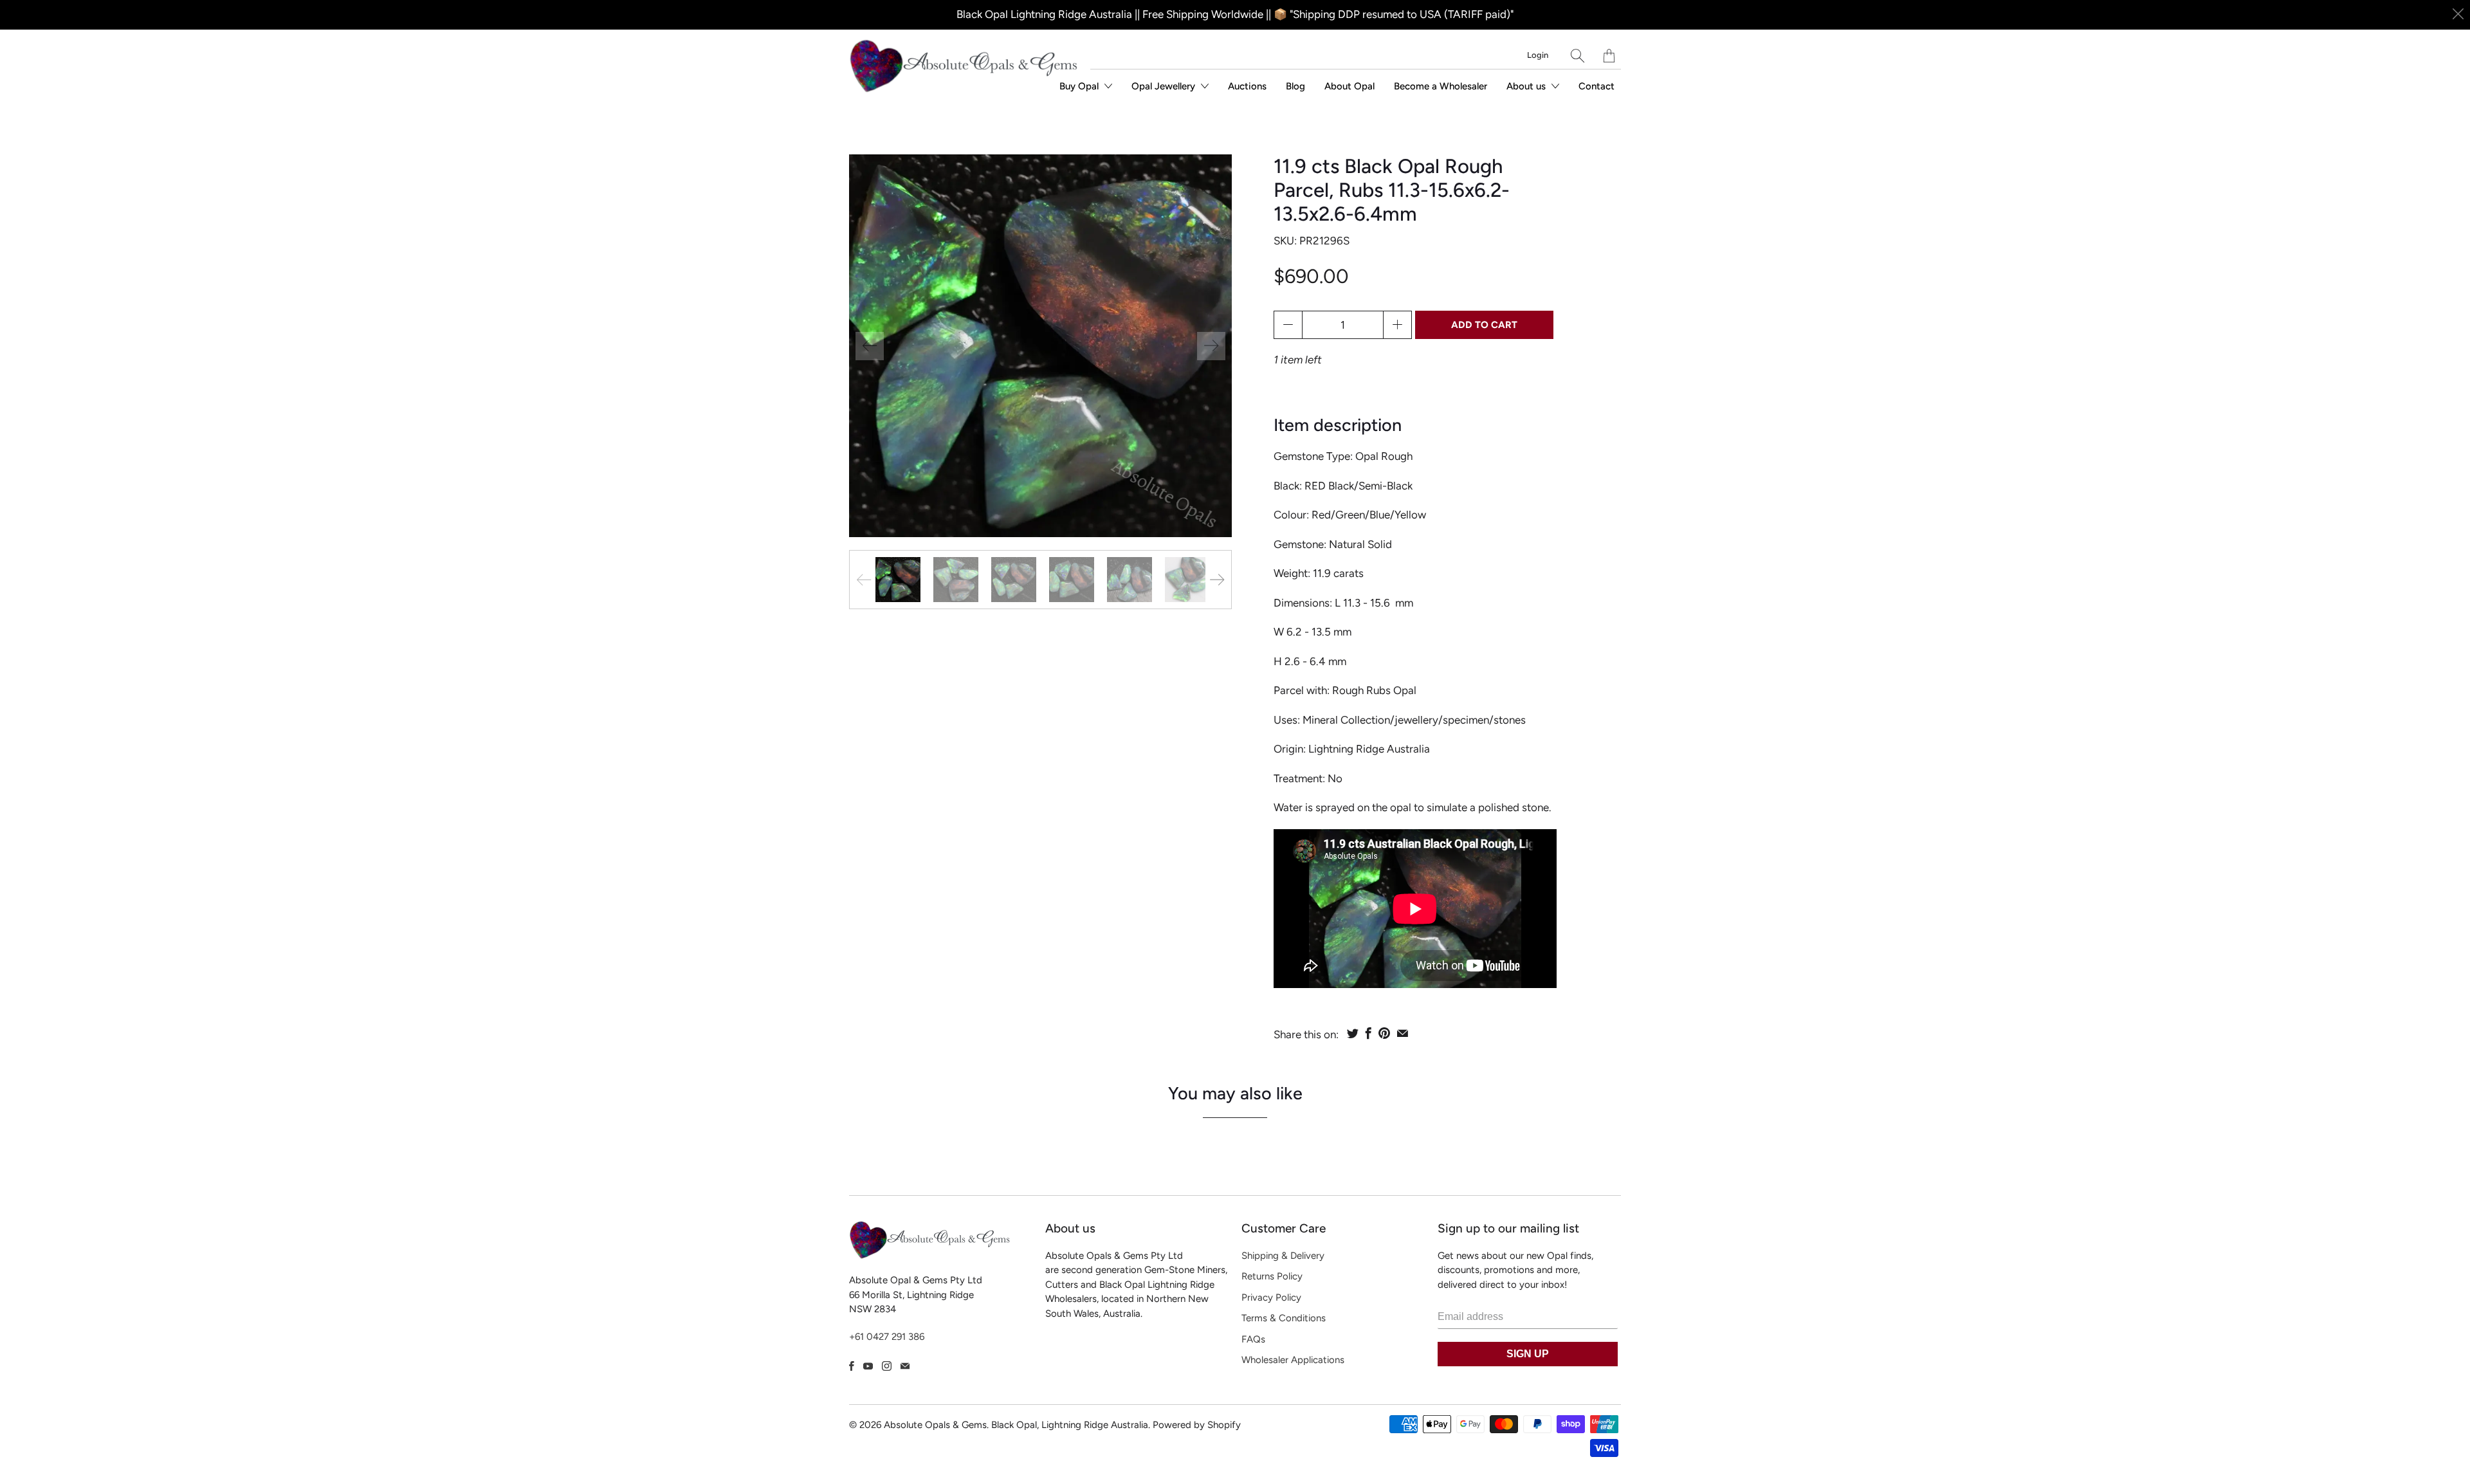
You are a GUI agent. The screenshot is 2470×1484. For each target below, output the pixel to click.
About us (1527, 86)
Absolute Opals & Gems (935, 1425)
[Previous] (870, 346)
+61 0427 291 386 (887, 1337)
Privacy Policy (1271, 1297)
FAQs (1253, 1339)
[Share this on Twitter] (1353, 1033)
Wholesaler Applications (1293, 1360)
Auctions (1247, 86)
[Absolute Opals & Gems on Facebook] (852, 1366)
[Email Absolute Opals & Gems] (905, 1366)
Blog (1295, 86)
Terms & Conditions (1284, 1318)
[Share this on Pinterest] (1384, 1033)
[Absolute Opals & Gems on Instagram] (887, 1366)
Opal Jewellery (1165, 86)
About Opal (1349, 86)
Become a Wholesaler (1441, 86)
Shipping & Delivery (1283, 1256)
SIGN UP (1528, 1354)
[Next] (1211, 346)
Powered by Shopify (1197, 1425)
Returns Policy (1272, 1276)
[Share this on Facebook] (1368, 1033)
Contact (1596, 86)
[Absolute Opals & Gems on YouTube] (868, 1366)
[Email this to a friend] (1403, 1033)
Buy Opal (1080, 86)
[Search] (1578, 56)
